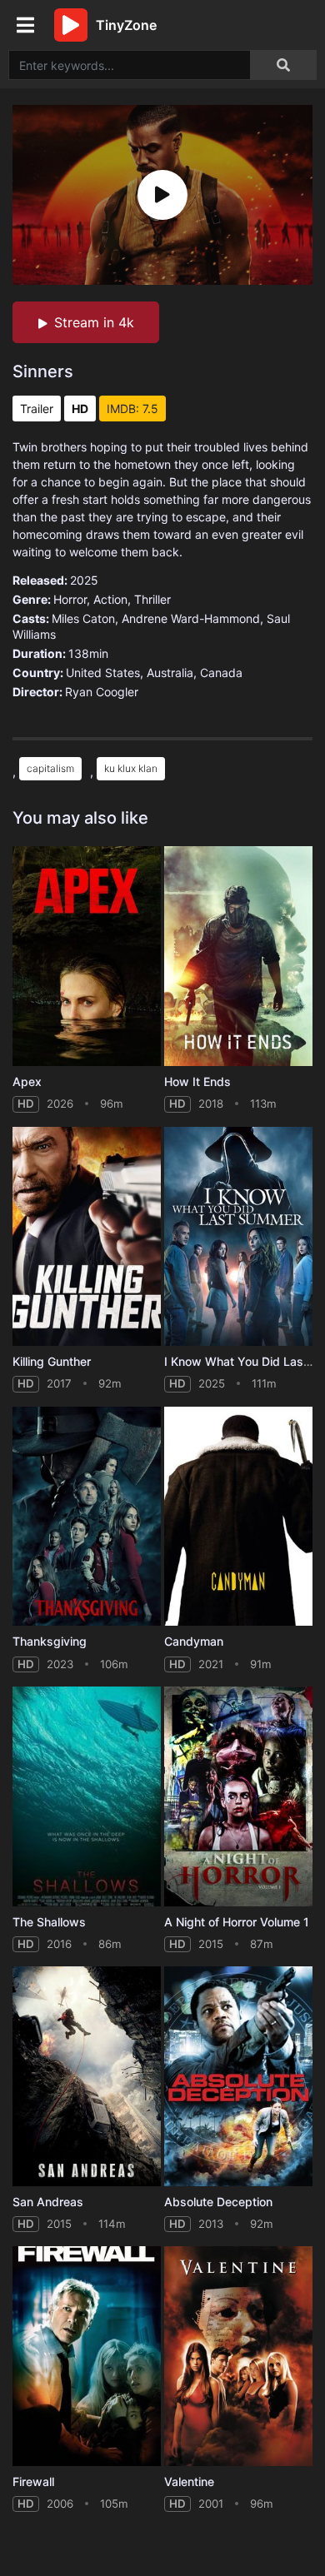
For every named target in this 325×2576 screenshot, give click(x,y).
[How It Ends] (238, 956)
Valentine (189, 2481)
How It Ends (197, 1081)
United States (103, 673)
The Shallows (49, 1922)
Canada (221, 673)
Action (110, 599)
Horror (70, 599)
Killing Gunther (52, 1361)
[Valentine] (238, 2356)
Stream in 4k (94, 322)
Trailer (37, 409)
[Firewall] (87, 2356)
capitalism (50, 768)
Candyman (194, 1641)
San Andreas (48, 2202)
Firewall (33, 2481)
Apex (27, 1081)
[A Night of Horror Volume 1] (238, 1796)
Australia (170, 673)
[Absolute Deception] (238, 2076)
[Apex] (87, 956)
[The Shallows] (87, 1796)
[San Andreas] (87, 2076)
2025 (84, 580)
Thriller (152, 599)
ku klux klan (131, 768)
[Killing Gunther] (87, 1237)
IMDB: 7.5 (132, 409)
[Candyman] (238, 1517)
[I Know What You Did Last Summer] (238, 1237)
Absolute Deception (218, 2202)
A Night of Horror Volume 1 (237, 1922)
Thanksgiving (50, 1641)
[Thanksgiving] (87, 1517)
